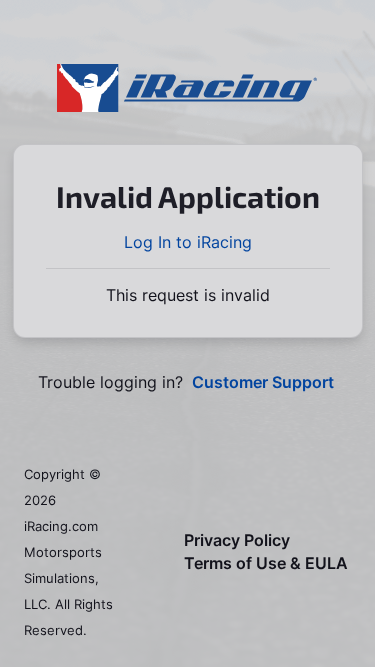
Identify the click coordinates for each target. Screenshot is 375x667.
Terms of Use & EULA (266, 563)
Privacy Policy (237, 540)
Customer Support (263, 382)
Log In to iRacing (188, 242)
